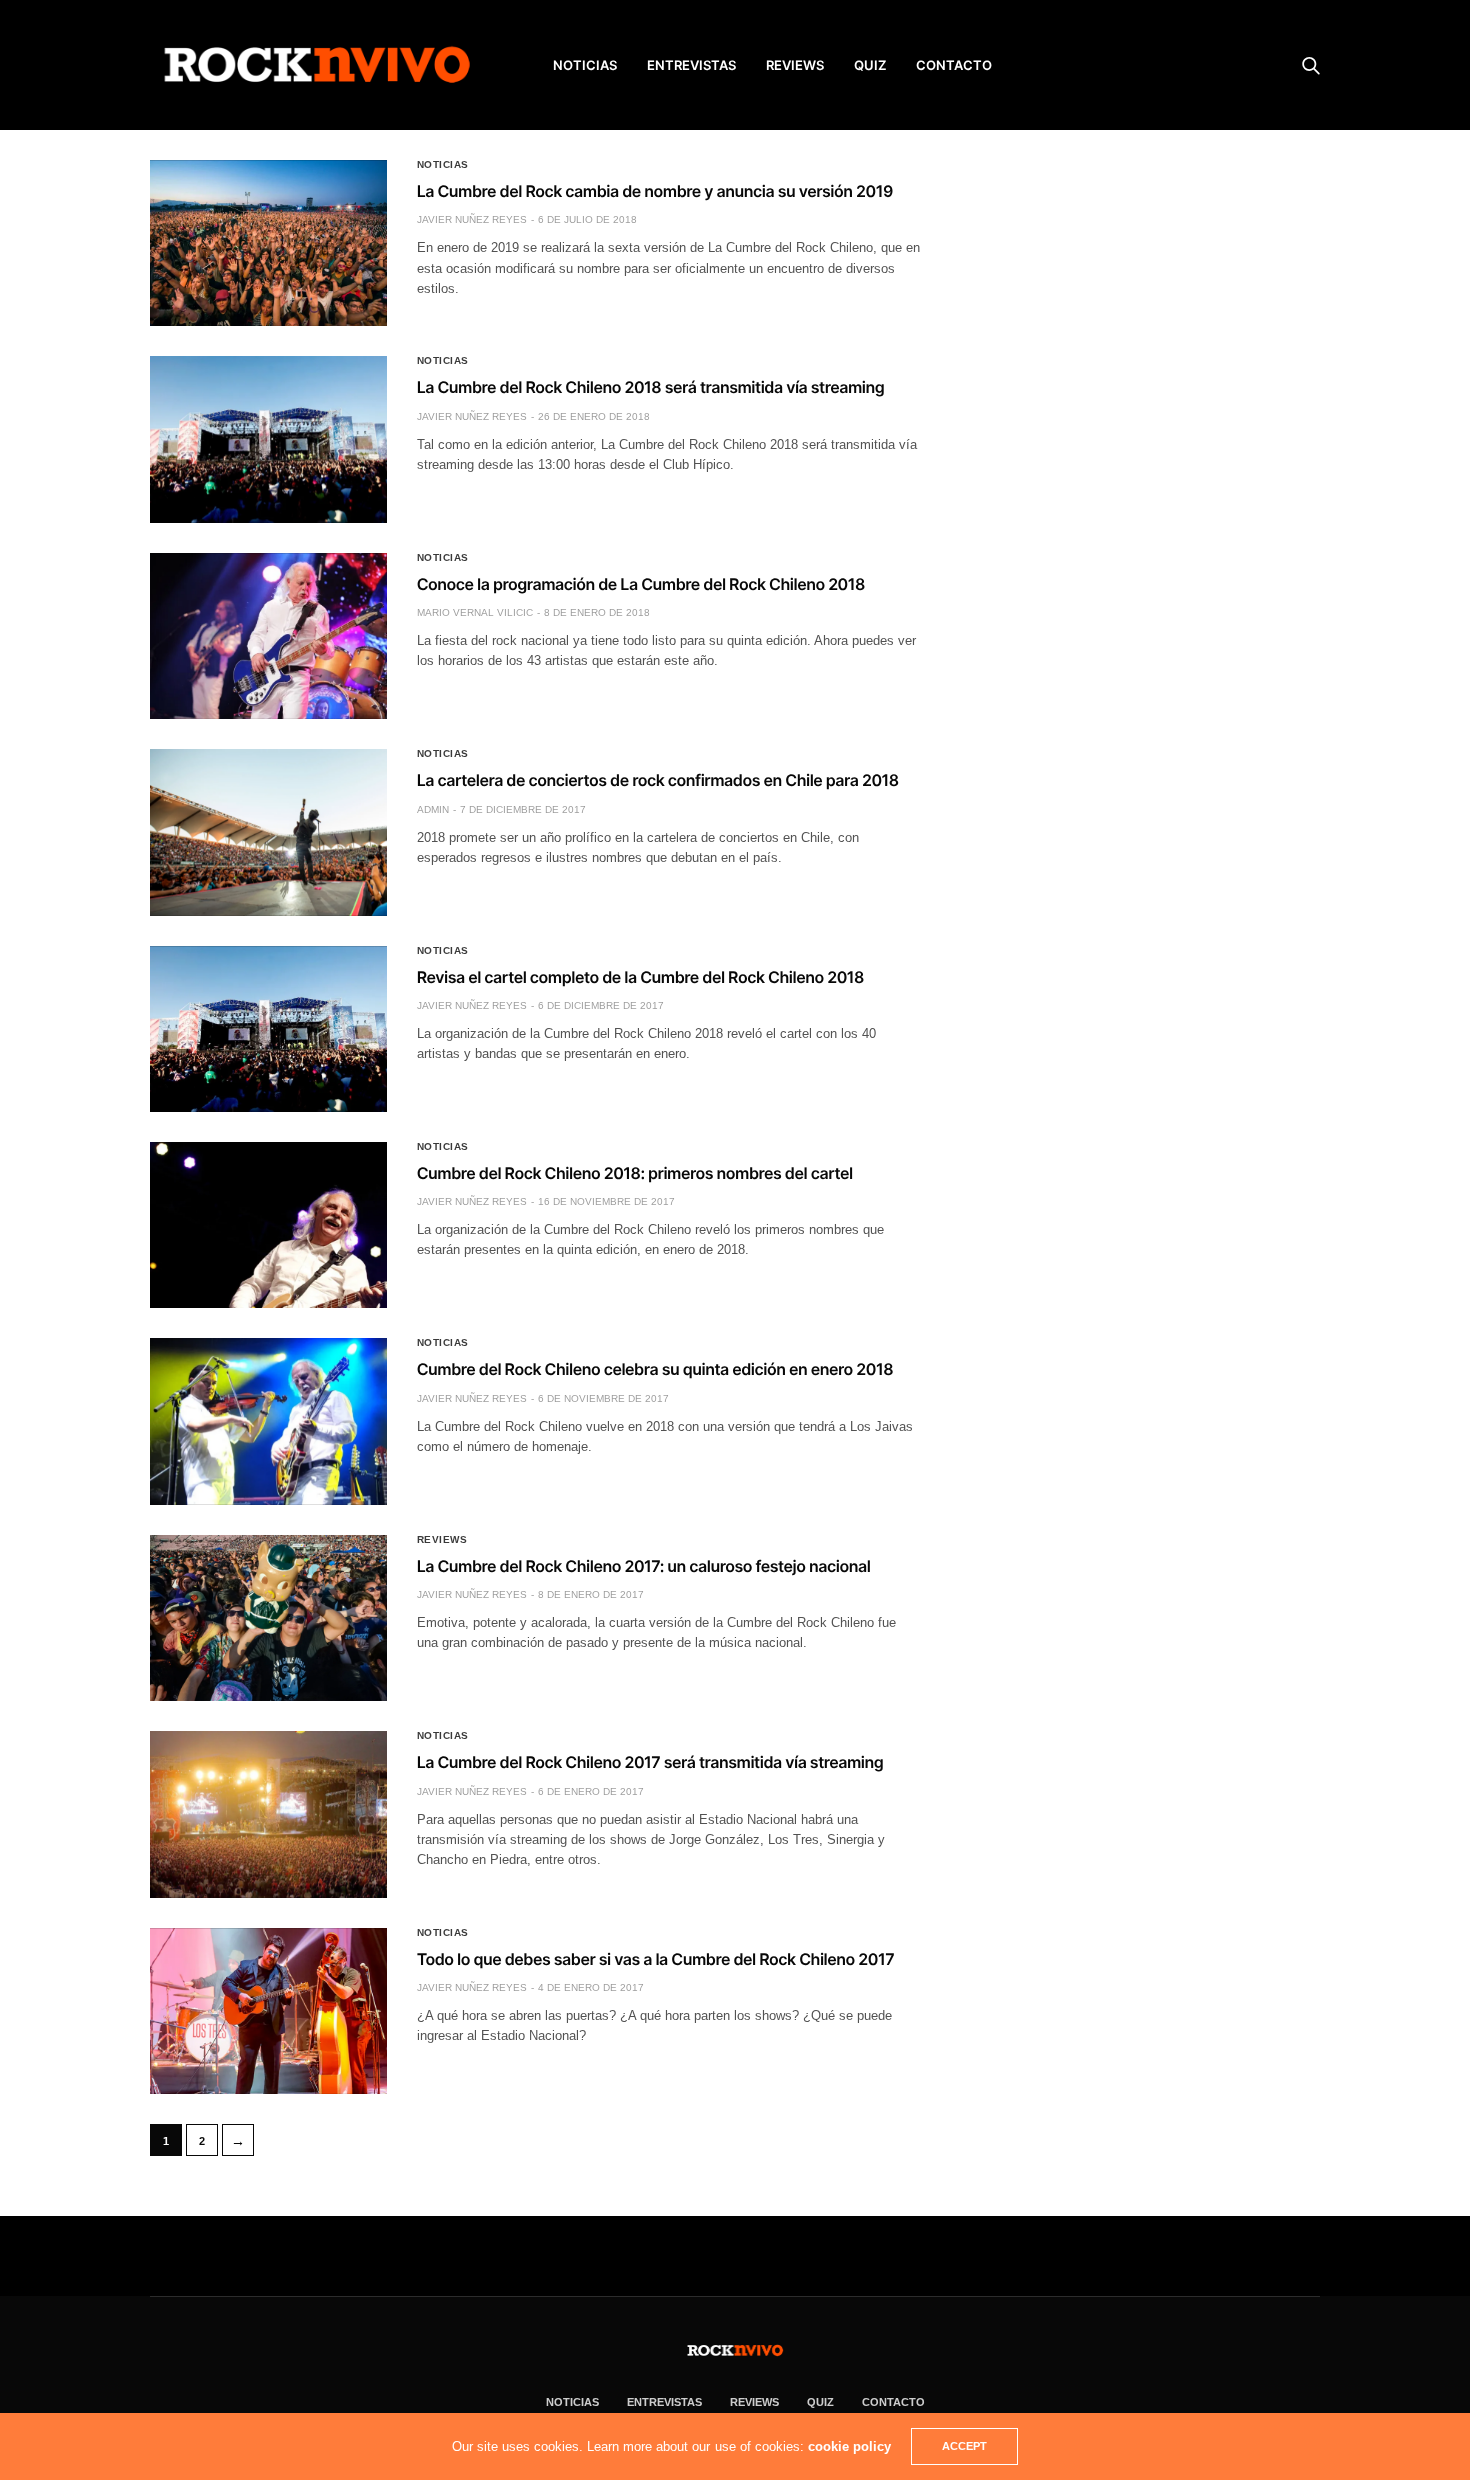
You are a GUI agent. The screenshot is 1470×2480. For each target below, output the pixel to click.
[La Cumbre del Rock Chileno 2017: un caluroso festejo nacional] (268, 1618)
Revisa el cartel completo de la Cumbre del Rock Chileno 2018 (640, 977)
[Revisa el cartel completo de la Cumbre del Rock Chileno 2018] (268, 1029)
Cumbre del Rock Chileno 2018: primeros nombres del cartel (635, 1173)
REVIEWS (795, 65)
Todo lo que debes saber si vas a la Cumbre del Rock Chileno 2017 (655, 1959)
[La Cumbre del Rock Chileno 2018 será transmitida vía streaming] (268, 439)
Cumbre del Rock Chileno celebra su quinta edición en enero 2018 (655, 1369)
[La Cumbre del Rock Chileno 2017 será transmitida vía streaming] (268, 1814)
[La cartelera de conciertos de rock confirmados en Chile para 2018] (268, 832)
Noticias (443, 165)
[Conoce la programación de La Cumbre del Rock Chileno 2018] (268, 636)
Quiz (870, 65)
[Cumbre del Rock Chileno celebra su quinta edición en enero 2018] (268, 1421)
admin (433, 809)
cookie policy (849, 2446)
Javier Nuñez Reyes (472, 219)
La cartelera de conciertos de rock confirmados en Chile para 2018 (658, 780)
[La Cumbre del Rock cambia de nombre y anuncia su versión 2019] (268, 243)
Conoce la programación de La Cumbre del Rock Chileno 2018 (641, 584)
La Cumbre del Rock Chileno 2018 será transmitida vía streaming (651, 387)
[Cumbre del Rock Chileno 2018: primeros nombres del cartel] (268, 1225)
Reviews (442, 1540)
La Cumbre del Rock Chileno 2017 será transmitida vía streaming (650, 1762)
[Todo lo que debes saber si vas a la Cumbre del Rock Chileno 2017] (268, 2011)
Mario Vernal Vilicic (475, 612)
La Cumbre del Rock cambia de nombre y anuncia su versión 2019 (655, 191)
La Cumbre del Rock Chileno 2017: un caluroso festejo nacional (644, 1566)
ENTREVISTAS (691, 65)
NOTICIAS (585, 65)
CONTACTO (954, 65)
